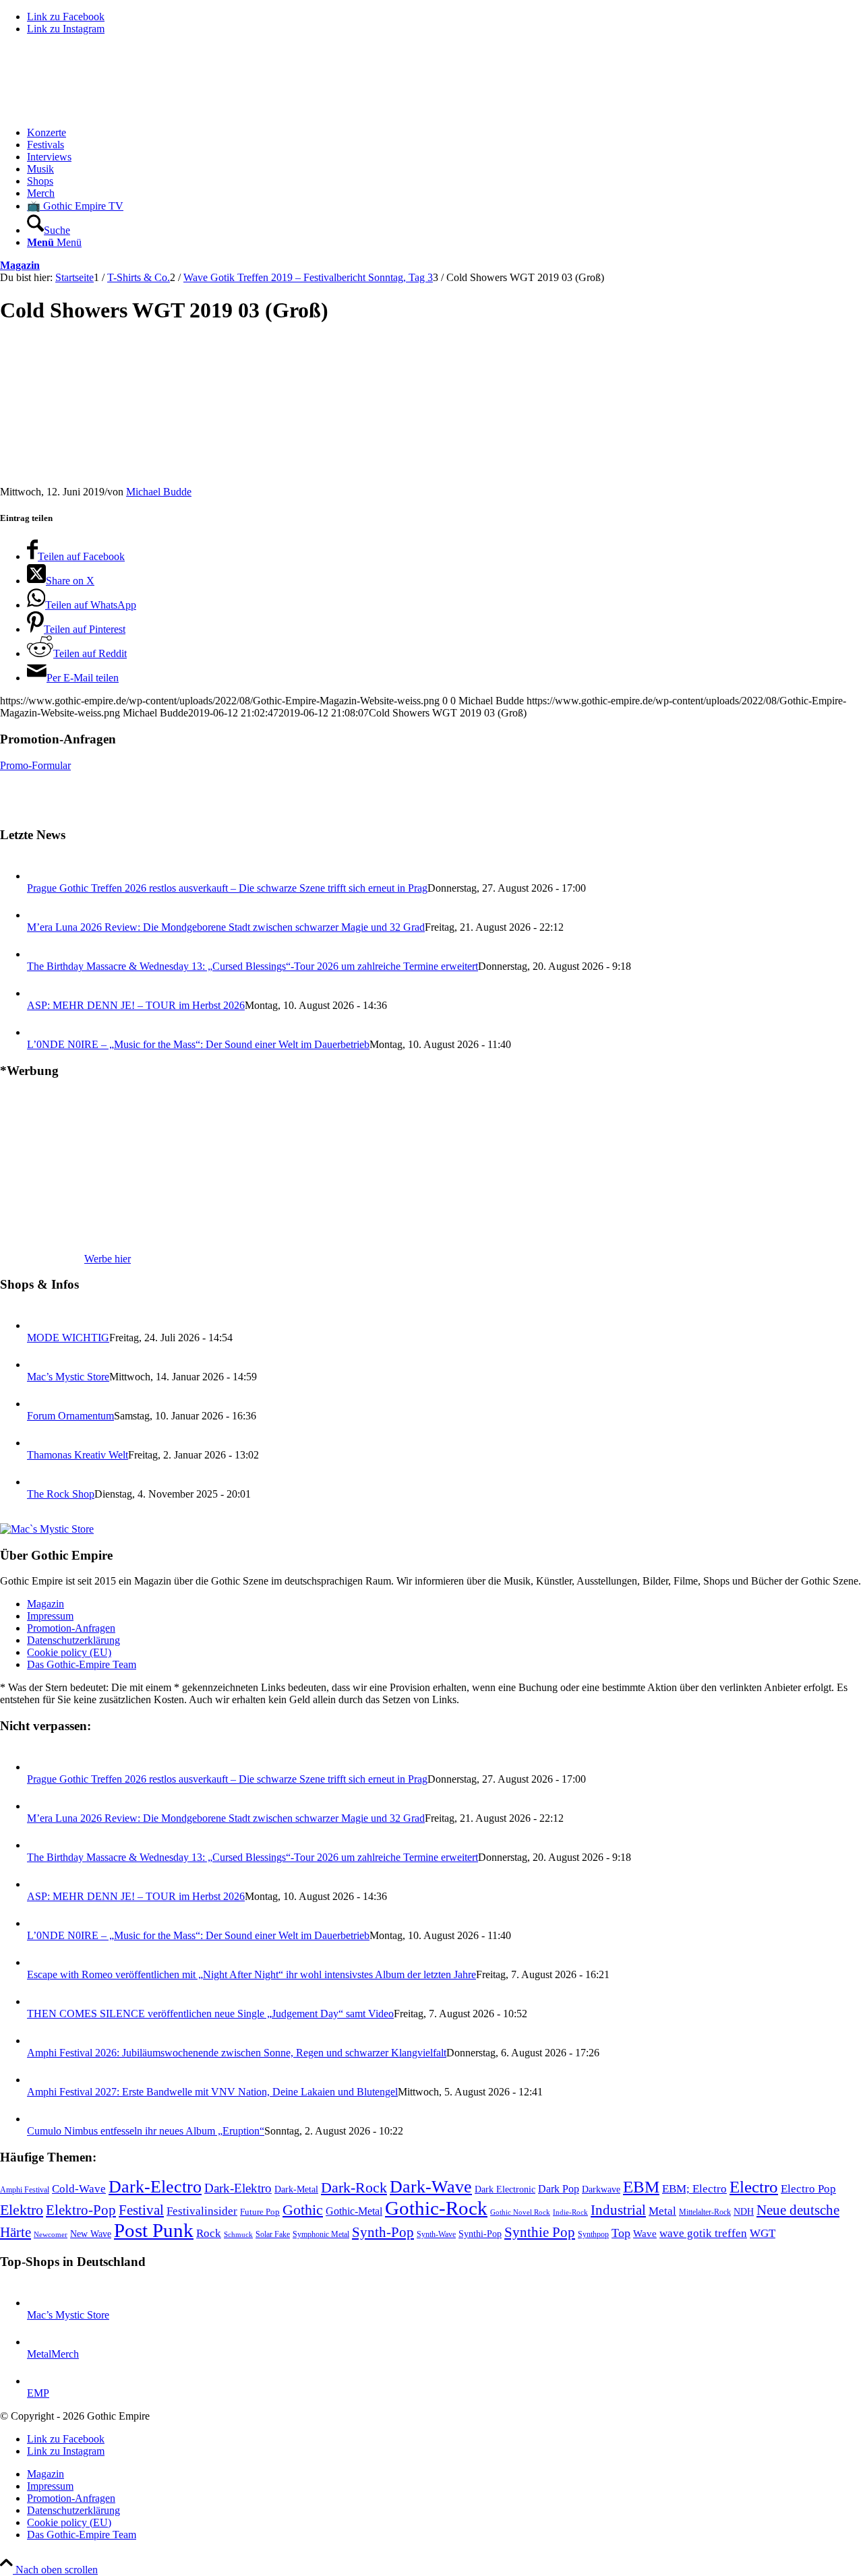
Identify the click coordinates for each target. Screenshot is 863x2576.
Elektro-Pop (81, 2210)
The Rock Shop (61, 1494)
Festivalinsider (202, 2211)
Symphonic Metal (321, 2234)
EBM (641, 2187)
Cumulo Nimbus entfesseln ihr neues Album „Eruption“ (146, 2131)
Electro (754, 2187)
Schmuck (238, 2235)
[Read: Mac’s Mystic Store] (39, 1364)
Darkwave (601, 2189)
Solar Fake (273, 2234)
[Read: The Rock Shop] (39, 1482)
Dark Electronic (505, 2189)
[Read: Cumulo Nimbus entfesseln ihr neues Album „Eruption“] (39, 2119)
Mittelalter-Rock (705, 2212)
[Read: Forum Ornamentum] (39, 1404)
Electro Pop (808, 2189)
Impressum (50, 1616)
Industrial (618, 2210)
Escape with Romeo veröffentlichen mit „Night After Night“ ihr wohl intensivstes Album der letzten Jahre (251, 1974)
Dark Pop (559, 2189)
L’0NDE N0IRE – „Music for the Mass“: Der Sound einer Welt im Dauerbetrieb (198, 1044)
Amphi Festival (25, 2190)
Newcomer (51, 2234)
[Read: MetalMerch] (39, 2342)
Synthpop (593, 2234)
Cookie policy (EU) (69, 1652)
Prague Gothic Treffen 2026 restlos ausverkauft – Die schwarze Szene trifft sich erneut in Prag (227, 888)
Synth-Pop (383, 2232)
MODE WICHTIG (68, 1338)
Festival (141, 2210)
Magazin (20, 265)
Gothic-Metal (354, 2211)
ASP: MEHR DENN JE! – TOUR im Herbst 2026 (136, 1005)
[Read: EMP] (39, 2381)
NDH (744, 2212)
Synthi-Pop (480, 2234)
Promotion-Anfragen (71, 1628)
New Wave (91, 2234)
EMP (38, 2393)
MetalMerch (53, 2354)
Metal (662, 2211)
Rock (209, 2233)
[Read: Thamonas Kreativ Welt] (39, 1443)
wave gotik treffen (703, 2233)
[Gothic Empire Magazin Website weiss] (101, 110)
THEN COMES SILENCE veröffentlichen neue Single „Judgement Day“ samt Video (210, 2014)
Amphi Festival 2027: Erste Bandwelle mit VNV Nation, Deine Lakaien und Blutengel (212, 2092)
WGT (763, 2233)
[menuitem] (445, 133)
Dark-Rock (354, 2188)
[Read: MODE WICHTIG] (39, 1325)
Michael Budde (159, 492)
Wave (645, 2234)
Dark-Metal (296, 2189)
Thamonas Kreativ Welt (78, 1455)
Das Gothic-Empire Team (82, 1664)
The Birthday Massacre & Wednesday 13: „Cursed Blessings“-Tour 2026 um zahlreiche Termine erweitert (252, 966)
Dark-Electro (155, 2187)
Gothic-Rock (436, 2208)
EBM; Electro (694, 2189)
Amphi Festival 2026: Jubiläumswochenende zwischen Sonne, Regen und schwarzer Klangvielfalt (237, 2053)
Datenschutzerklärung (73, 1640)
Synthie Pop (540, 2232)
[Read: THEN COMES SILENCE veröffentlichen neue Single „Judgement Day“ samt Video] (39, 2001)
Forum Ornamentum (70, 1416)
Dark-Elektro (238, 2188)
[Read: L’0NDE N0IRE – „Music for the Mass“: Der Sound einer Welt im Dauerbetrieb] (39, 1032)
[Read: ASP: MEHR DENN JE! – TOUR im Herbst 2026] (39, 993)
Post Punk (154, 2230)
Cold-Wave (79, 2189)
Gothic (303, 2210)
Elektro (22, 2210)
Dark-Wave (431, 2187)
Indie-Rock (570, 2212)
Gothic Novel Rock (520, 2212)
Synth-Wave (436, 2234)
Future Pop (260, 2212)
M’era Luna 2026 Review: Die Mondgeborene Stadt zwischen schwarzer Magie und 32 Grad (226, 927)
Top (621, 2233)
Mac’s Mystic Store (68, 1377)
